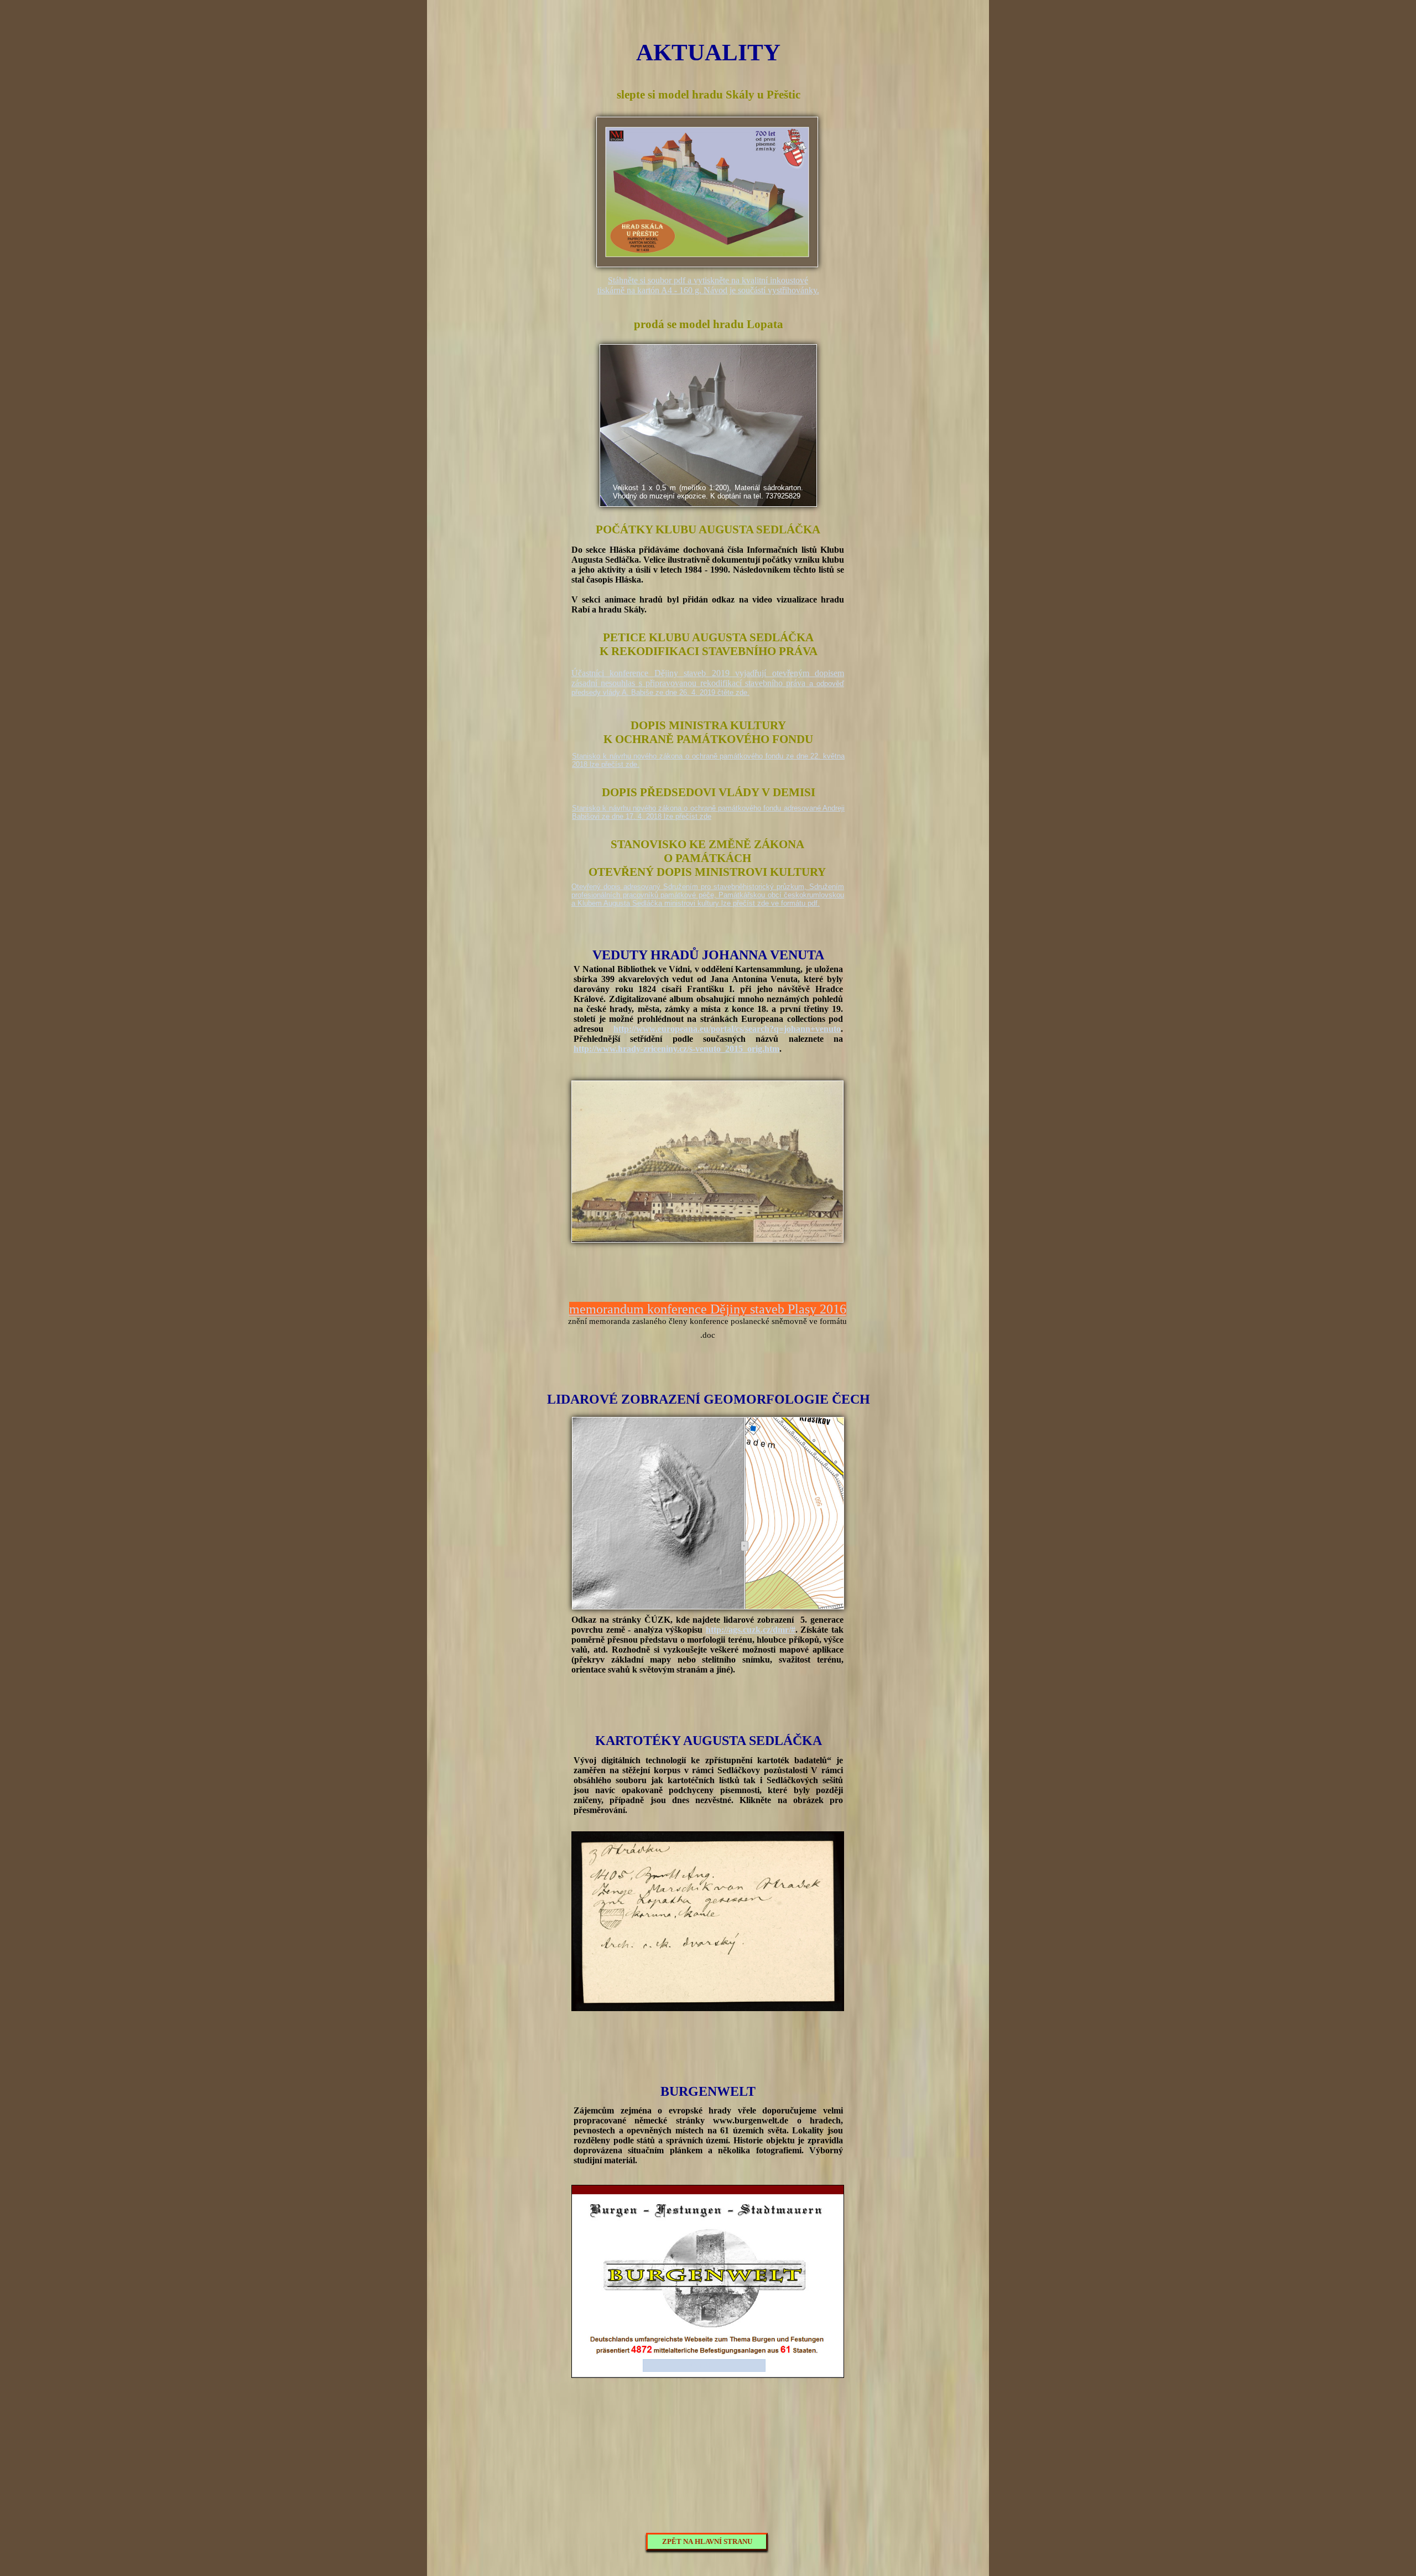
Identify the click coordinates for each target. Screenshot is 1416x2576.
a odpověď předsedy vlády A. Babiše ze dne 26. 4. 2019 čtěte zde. (708, 688)
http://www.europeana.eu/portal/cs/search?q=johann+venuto (727, 1029)
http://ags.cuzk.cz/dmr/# (751, 1630)
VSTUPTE (706, 2365)
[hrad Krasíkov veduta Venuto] (707, 1239)
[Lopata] (708, 503)
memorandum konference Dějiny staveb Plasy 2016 (708, 1309)
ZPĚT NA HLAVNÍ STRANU (707, 2541)
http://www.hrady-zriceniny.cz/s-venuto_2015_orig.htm (676, 1049)
